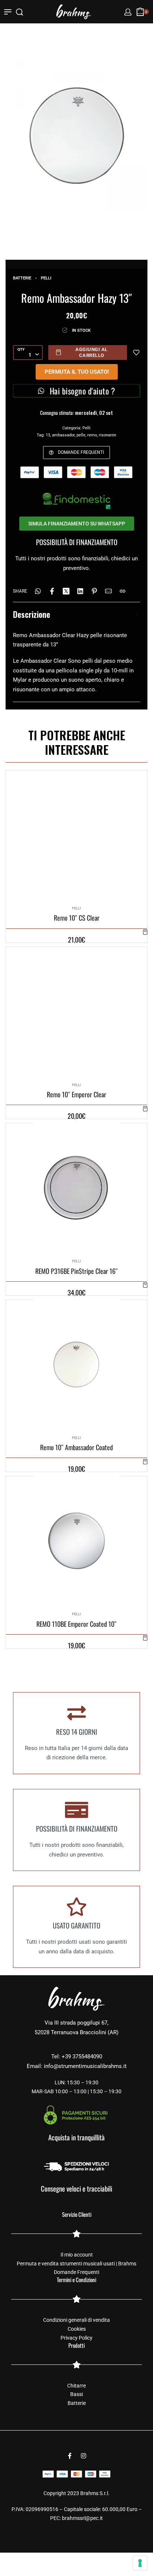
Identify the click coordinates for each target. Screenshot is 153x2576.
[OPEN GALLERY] (76, 135)
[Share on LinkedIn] (80, 591)
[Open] (8, 12)
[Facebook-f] (70, 2456)
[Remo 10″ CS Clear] (76, 835)
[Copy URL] (123, 591)
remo (92, 435)
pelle (81, 435)
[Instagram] (84, 2456)
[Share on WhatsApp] (38, 591)
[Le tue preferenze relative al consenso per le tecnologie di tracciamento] (140, 2563)
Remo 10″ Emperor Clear (76, 1094)
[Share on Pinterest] (94, 591)
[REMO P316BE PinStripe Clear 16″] (76, 1188)
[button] (145, 932)
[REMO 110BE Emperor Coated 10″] (76, 1541)
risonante (108, 435)
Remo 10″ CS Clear (77, 918)
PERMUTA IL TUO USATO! (77, 372)
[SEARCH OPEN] (19, 12)
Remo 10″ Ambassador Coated (76, 1447)
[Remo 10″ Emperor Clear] (76, 1012)
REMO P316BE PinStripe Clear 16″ (76, 1271)
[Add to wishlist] (136, 353)
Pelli (46, 278)
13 (48, 435)
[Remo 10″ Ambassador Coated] (76, 1364)
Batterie (22, 278)
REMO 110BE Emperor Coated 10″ (76, 1624)
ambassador (63, 435)
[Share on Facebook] (52, 591)
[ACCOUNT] (128, 12)
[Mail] (108, 591)
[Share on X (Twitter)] (66, 591)
